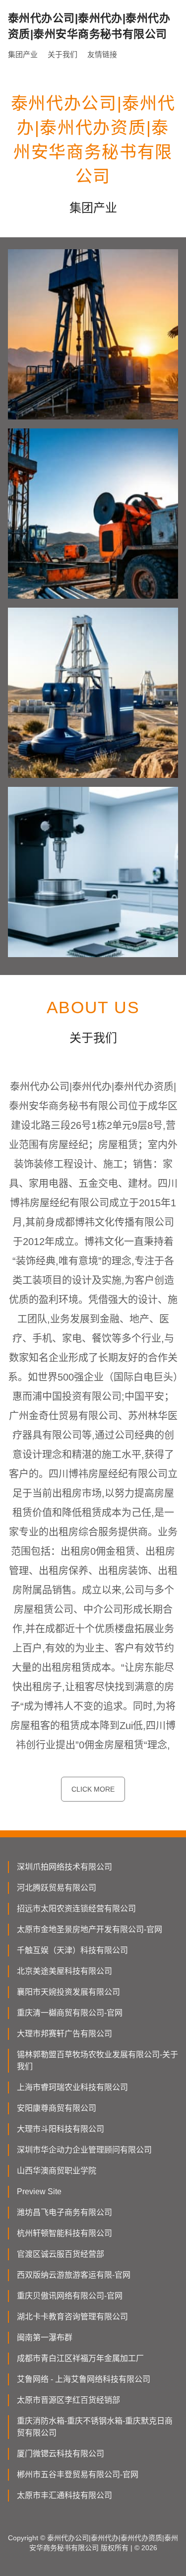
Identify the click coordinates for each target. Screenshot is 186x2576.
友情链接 (102, 54)
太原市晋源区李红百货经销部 (68, 2400)
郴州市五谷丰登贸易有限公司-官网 (78, 2474)
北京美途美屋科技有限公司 (64, 1971)
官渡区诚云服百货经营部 (61, 2254)
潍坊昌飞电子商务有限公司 (64, 2212)
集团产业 (23, 54)
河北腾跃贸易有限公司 (57, 1888)
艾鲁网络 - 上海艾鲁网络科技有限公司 (84, 2379)
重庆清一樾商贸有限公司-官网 (70, 2013)
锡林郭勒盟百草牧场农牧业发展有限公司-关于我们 (97, 2060)
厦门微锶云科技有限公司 (61, 2454)
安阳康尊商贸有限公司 (57, 2108)
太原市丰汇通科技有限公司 (64, 2495)
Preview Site (39, 2192)
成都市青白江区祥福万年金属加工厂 (80, 2358)
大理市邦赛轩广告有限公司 (64, 2034)
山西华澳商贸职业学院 (57, 2171)
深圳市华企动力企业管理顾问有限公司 (84, 2150)
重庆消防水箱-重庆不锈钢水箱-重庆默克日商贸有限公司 (95, 2427)
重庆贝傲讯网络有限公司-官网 (70, 2296)
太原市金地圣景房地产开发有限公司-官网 (90, 1929)
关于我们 (62, 54)
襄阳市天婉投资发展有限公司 (68, 1992)
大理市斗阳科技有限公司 (61, 2129)
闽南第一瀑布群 (45, 2337)
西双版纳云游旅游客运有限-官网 (74, 2275)
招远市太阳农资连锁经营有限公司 (76, 1909)
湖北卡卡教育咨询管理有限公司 (72, 2317)
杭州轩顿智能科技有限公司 (64, 2233)
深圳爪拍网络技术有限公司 (64, 1867)
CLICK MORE (93, 1789)
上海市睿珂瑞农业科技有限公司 (72, 2087)
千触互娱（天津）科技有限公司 (72, 1950)
